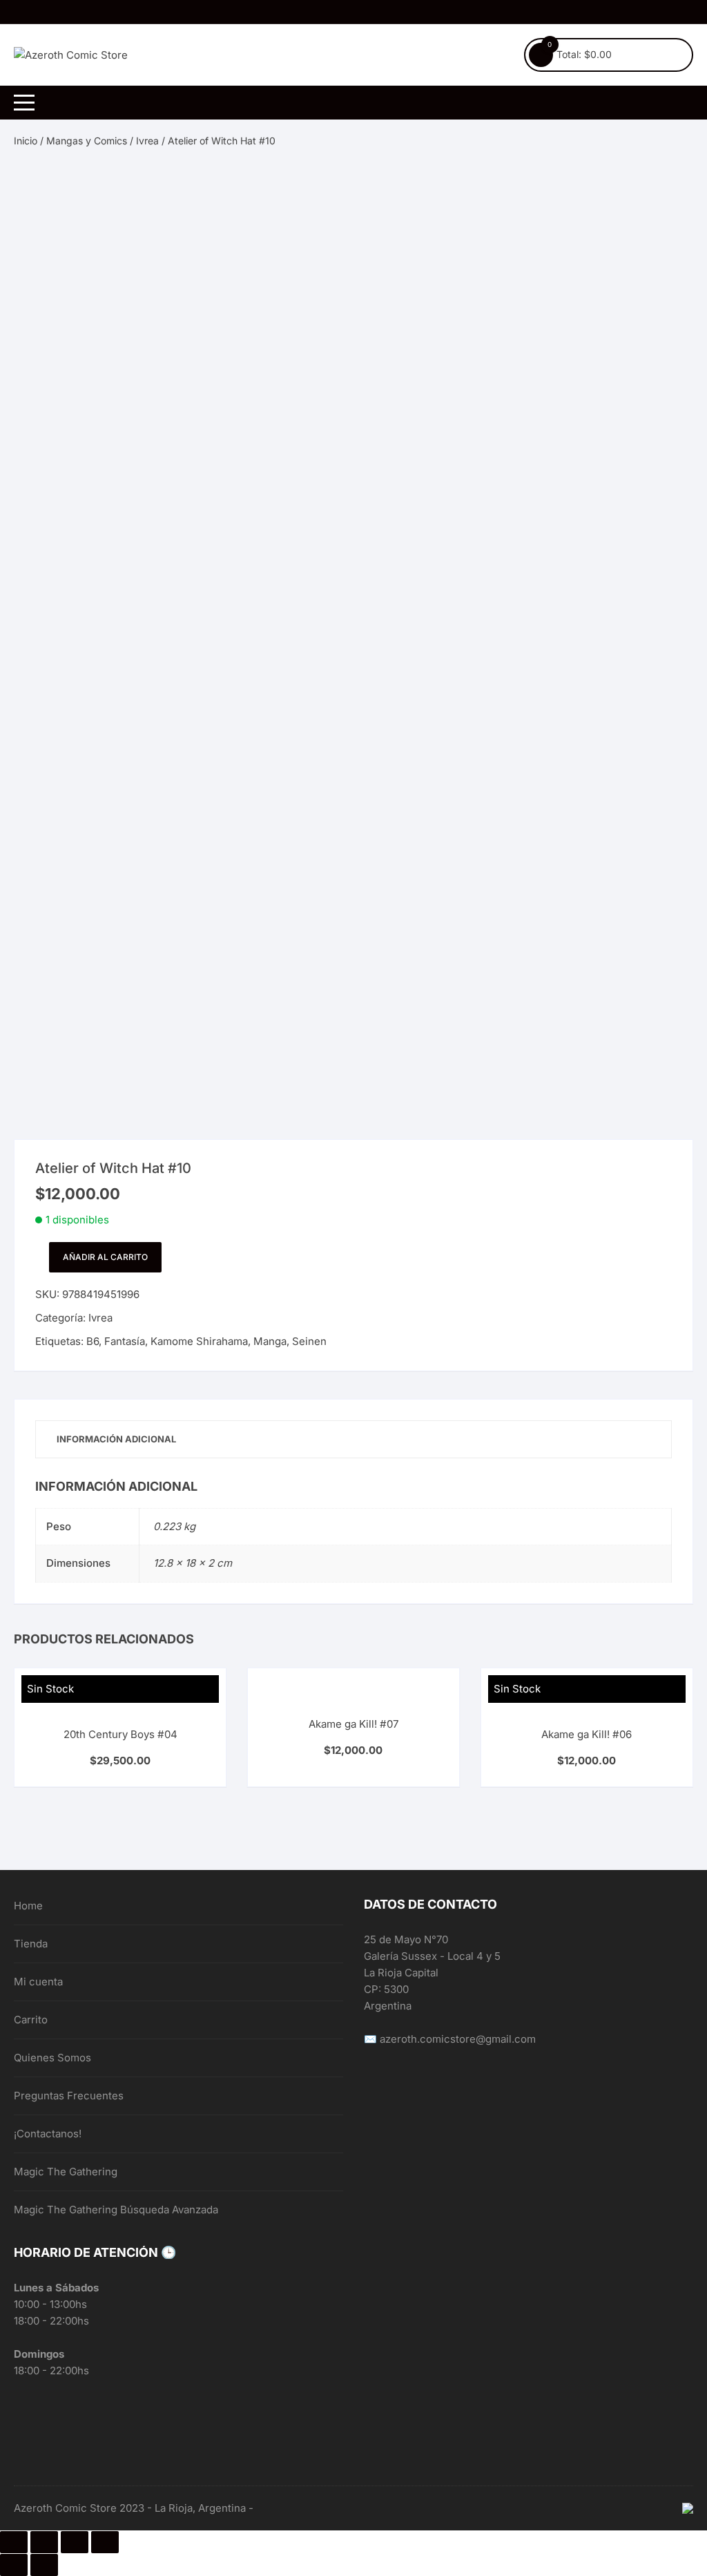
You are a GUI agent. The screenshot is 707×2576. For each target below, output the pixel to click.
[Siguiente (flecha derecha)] (44, 2565)
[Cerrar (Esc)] (14, 2542)
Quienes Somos (52, 2058)
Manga (270, 1341)
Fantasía (125, 1341)
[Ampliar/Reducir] (105, 2542)
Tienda (31, 1944)
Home (28, 1906)
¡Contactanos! (48, 2134)
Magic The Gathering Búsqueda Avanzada (116, 2210)
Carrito (31, 2020)
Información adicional (116, 1439)
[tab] (116, 1439)
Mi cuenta (38, 1982)
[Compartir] (44, 2542)
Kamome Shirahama (199, 1341)
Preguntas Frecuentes (69, 2096)
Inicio (26, 141)
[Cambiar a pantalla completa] (75, 2542)
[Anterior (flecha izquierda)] (14, 2565)
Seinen (309, 1341)
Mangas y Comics (87, 141)
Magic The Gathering (66, 2172)
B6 (93, 1341)
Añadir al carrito (105, 1257)
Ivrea (147, 141)
